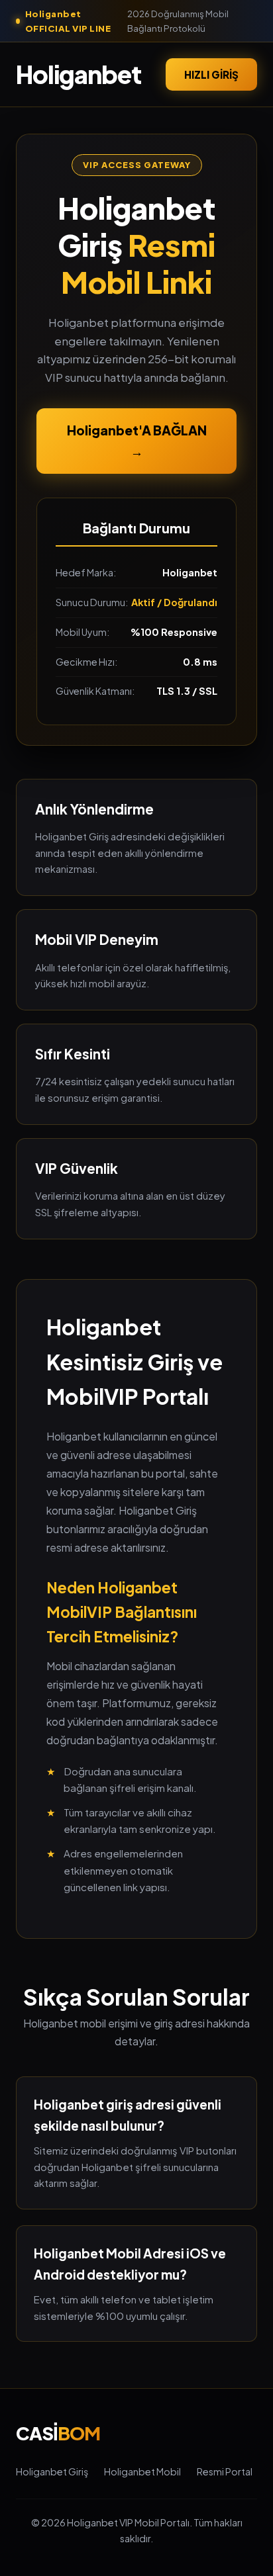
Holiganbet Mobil (142, 2471)
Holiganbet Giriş (52, 2471)
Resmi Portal (225, 2471)
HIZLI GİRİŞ (211, 74)
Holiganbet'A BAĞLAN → (137, 441)
